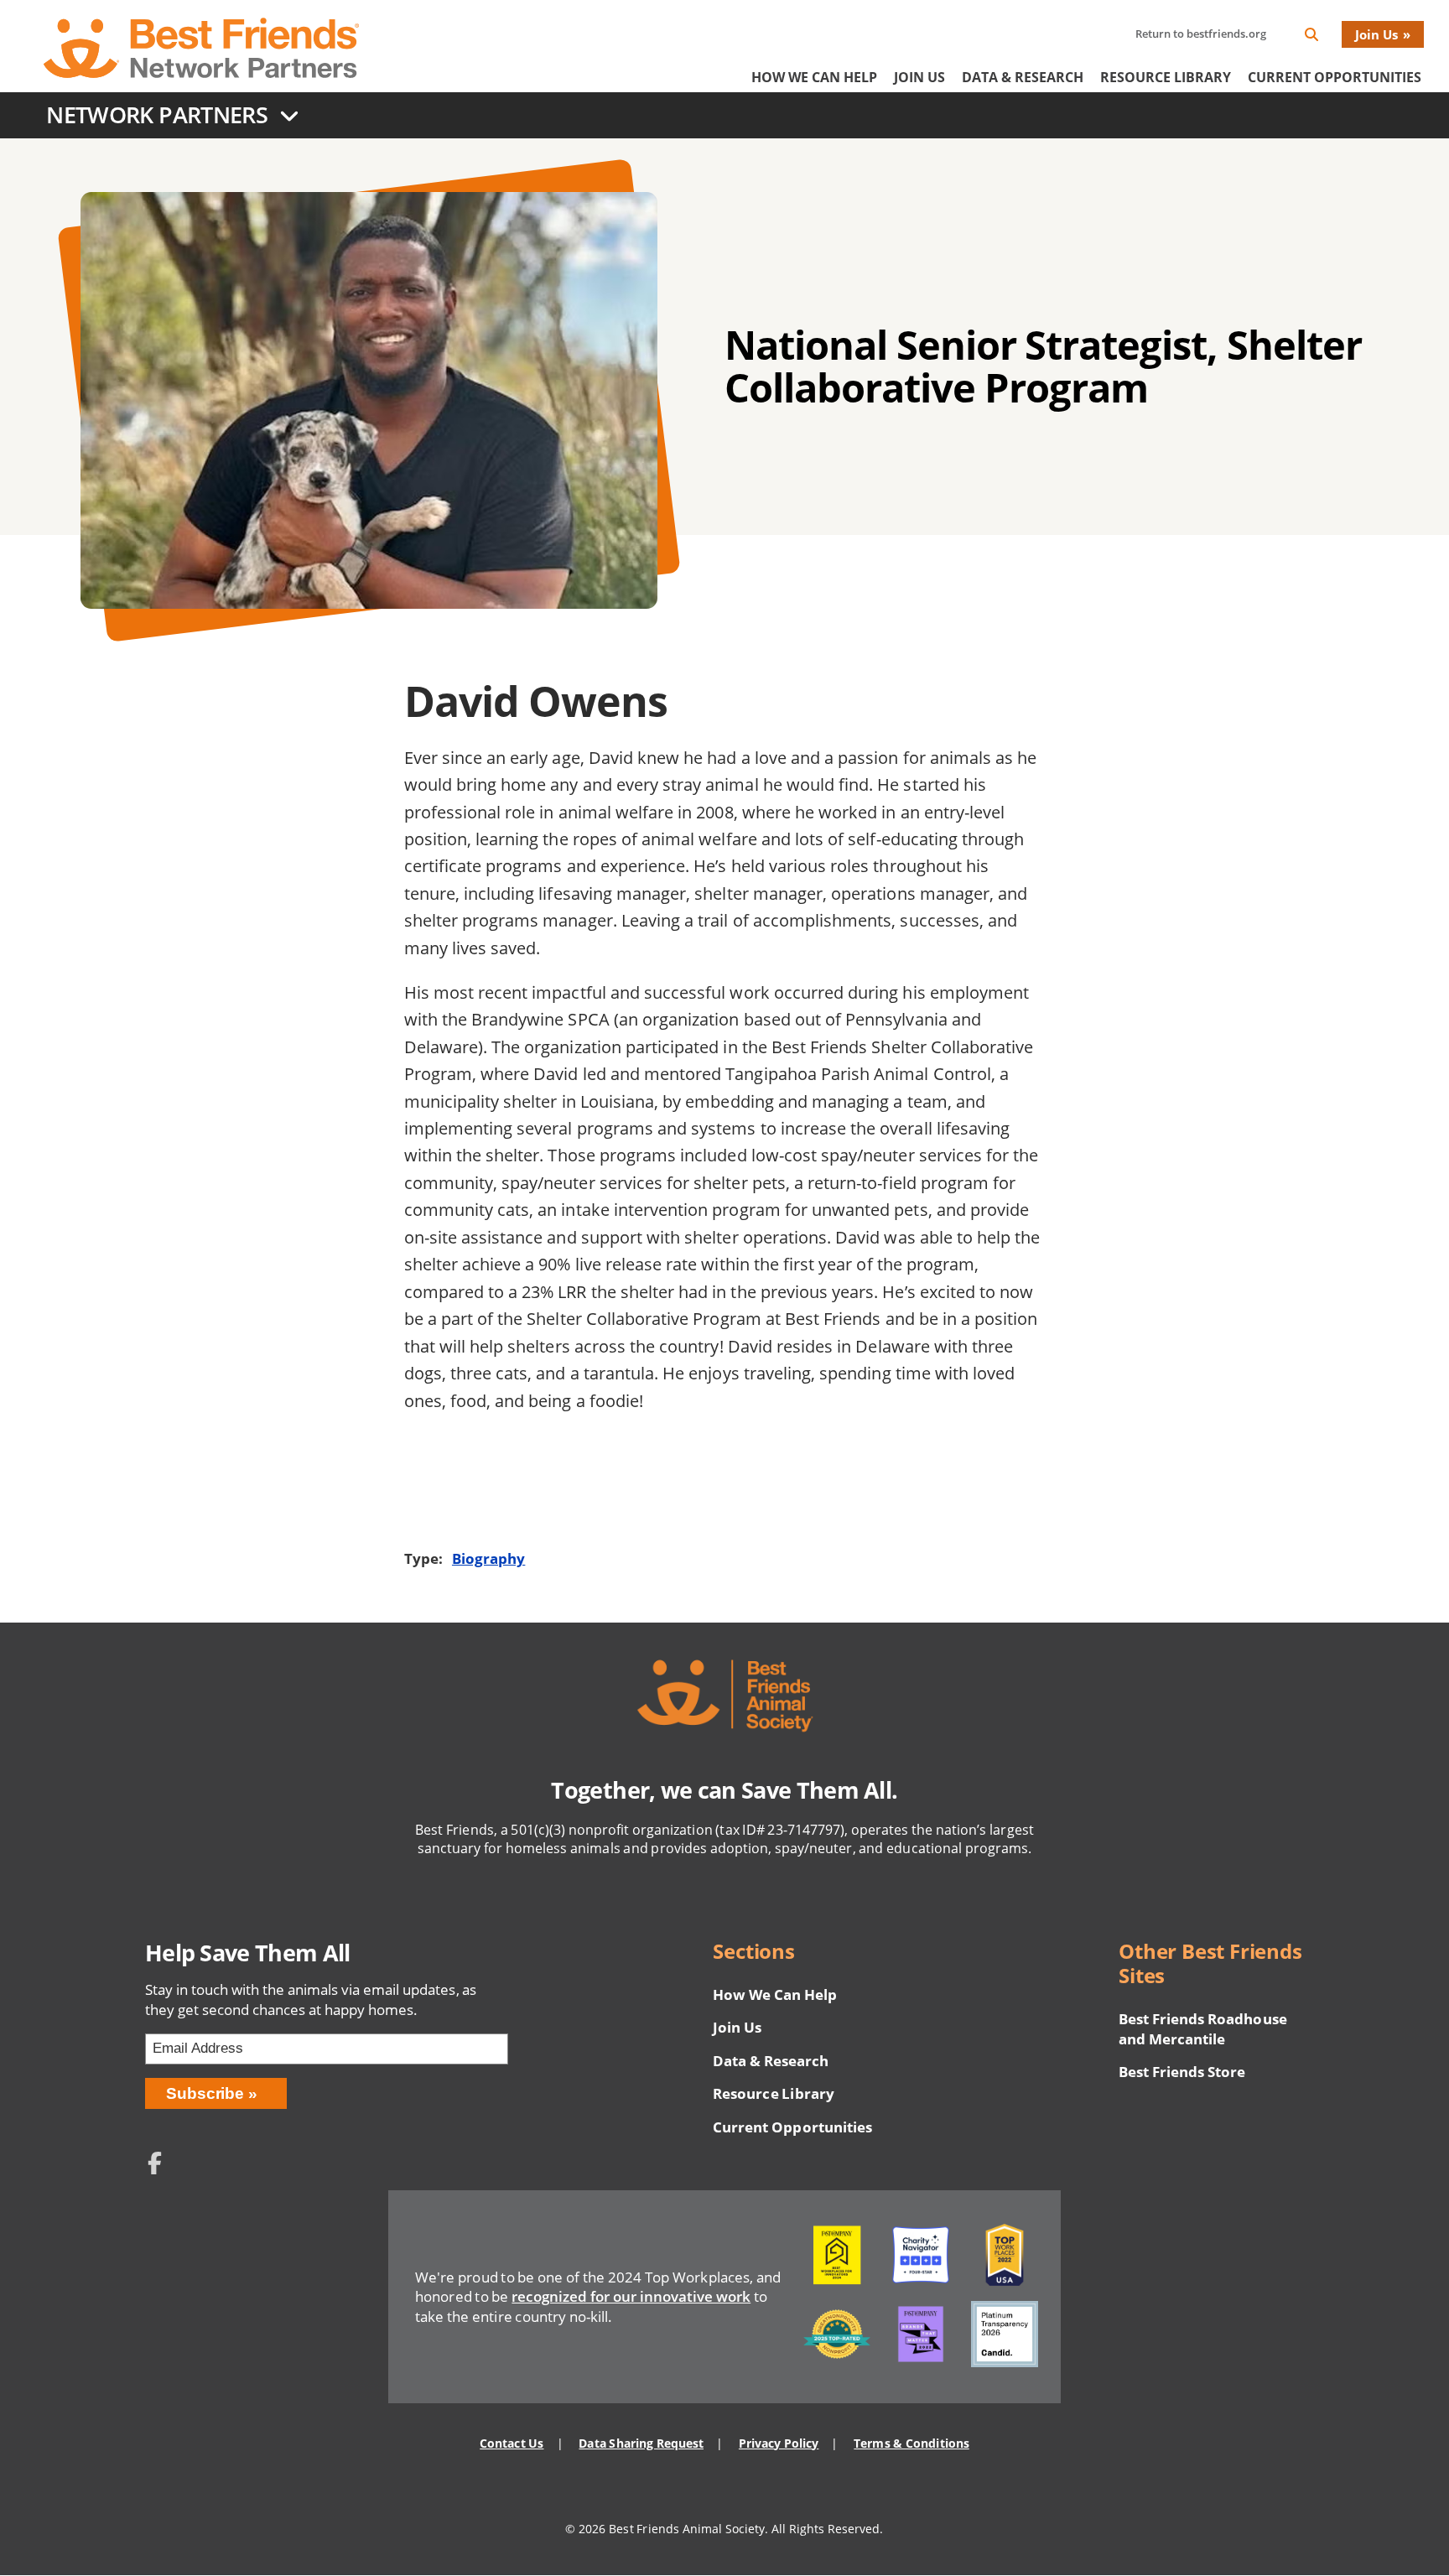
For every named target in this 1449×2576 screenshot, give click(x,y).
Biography (488, 1558)
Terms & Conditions (911, 2443)
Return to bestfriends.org (1201, 34)
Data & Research (1023, 77)
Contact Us (512, 2443)
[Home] (201, 48)
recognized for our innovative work (631, 2296)
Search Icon (1325, 37)
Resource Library (1166, 77)
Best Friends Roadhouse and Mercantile (1203, 2029)
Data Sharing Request (641, 2443)
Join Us (1376, 34)
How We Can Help (814, 77)
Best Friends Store (1182, 2072)
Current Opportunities (1335, 77)
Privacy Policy (779, 2443)
